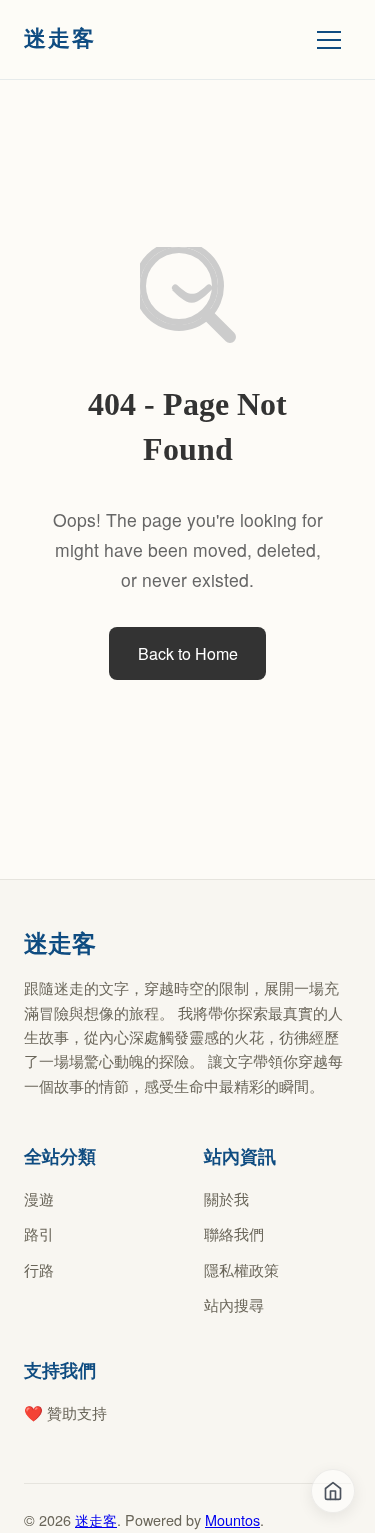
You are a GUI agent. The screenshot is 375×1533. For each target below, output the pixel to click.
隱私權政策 (241, 1269)
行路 (39, 1269)
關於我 (226, 1198)
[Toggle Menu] (329, 40)
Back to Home (188, 653)
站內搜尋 (234, 1304)
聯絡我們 (234, 1233)
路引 (39, 1233)
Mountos (232, 1519)
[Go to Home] (333, 1491)
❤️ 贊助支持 (65, 1412)
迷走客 (96, 1519)
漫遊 (39, 1198)
